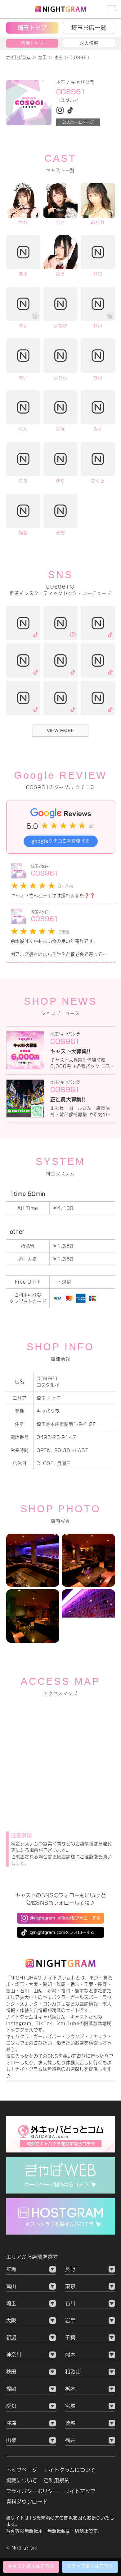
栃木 (70, 2389)
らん (23, 429)
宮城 (70, 2406)
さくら (98, 481)
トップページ (22, 2470)
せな (23, 222)
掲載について (22, 2481)
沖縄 (11, 2423)
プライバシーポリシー (32, 2491)
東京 (70, 2286)
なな (60, 429)
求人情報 (89, 43)
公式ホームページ (78, 122)
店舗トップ (32, 43)
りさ (60, 222)
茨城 (70, 2423)
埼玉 (11, 2303)
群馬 (11, 2269)
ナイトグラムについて (69, 2470)
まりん (60, 378)
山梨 (11, 2440)
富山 (11, 2286)
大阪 (11, 2320)
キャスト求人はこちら (31, 2566)
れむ (98, 274)
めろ (60, 274)
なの (98, 378)
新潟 (11, 2337)
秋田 (11, 2372)
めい (23, 378)
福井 (70, 2440)
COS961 (71, 92)
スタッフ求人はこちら (90, 2566)
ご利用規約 (56, 2481)
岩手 (70, 2320)
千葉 (70, 2337)
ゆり (60, 481)
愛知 (11, 2406)
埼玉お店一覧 (89, 28)
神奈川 (14, 2355)
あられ (98, 222)
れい (98, 326)
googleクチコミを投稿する (61, 841)
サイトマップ (80, 2491)
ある (23, 274)
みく (98, 429)
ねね (23, 533)
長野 (70, 2269)
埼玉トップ (32, 28)
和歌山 (73, 2372)
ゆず (23, 326)
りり (23, 481)
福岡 (11, 2389)
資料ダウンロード (27, 2502)
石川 (70, 2303)
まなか (60, 326)
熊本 (70, 2355)
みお (60, 533)
